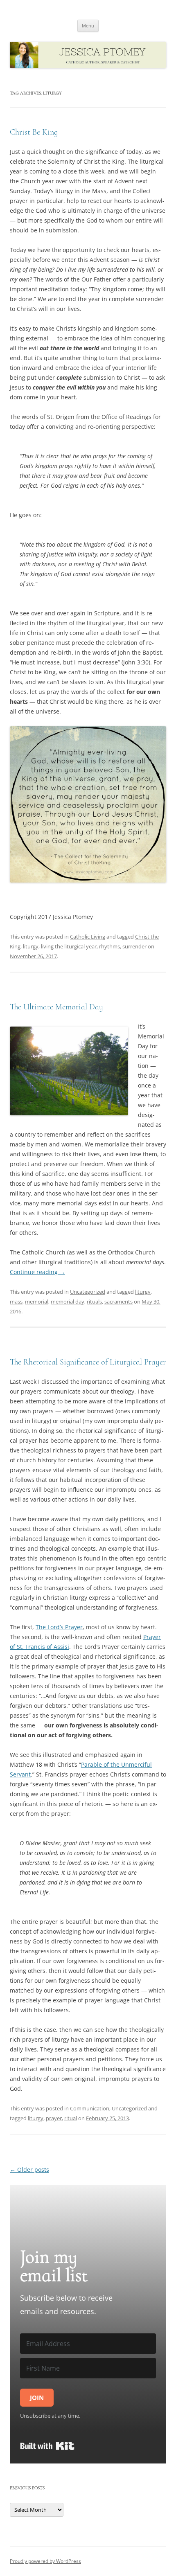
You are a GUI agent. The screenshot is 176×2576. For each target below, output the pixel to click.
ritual (71, 2118)
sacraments (118, 1302)
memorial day (68, 1302)
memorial (37, 1302)
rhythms (109, 946)
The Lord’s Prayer (59, 1627)
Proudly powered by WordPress (45, 2561)
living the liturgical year (69, 946)
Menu (88, 26)
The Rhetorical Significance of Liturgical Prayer (88, 1362)
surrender (134, 946)
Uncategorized (88, 1292)
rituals (94, 1302)
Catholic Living (88, 937)
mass (16, 1302)
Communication (90, 2108)
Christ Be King (34, 132)
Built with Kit (47, 2446)
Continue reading (37, 1272)
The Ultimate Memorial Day (56, 1007)
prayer (54, 2118)
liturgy (31, 946)
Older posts (29, 2170)
